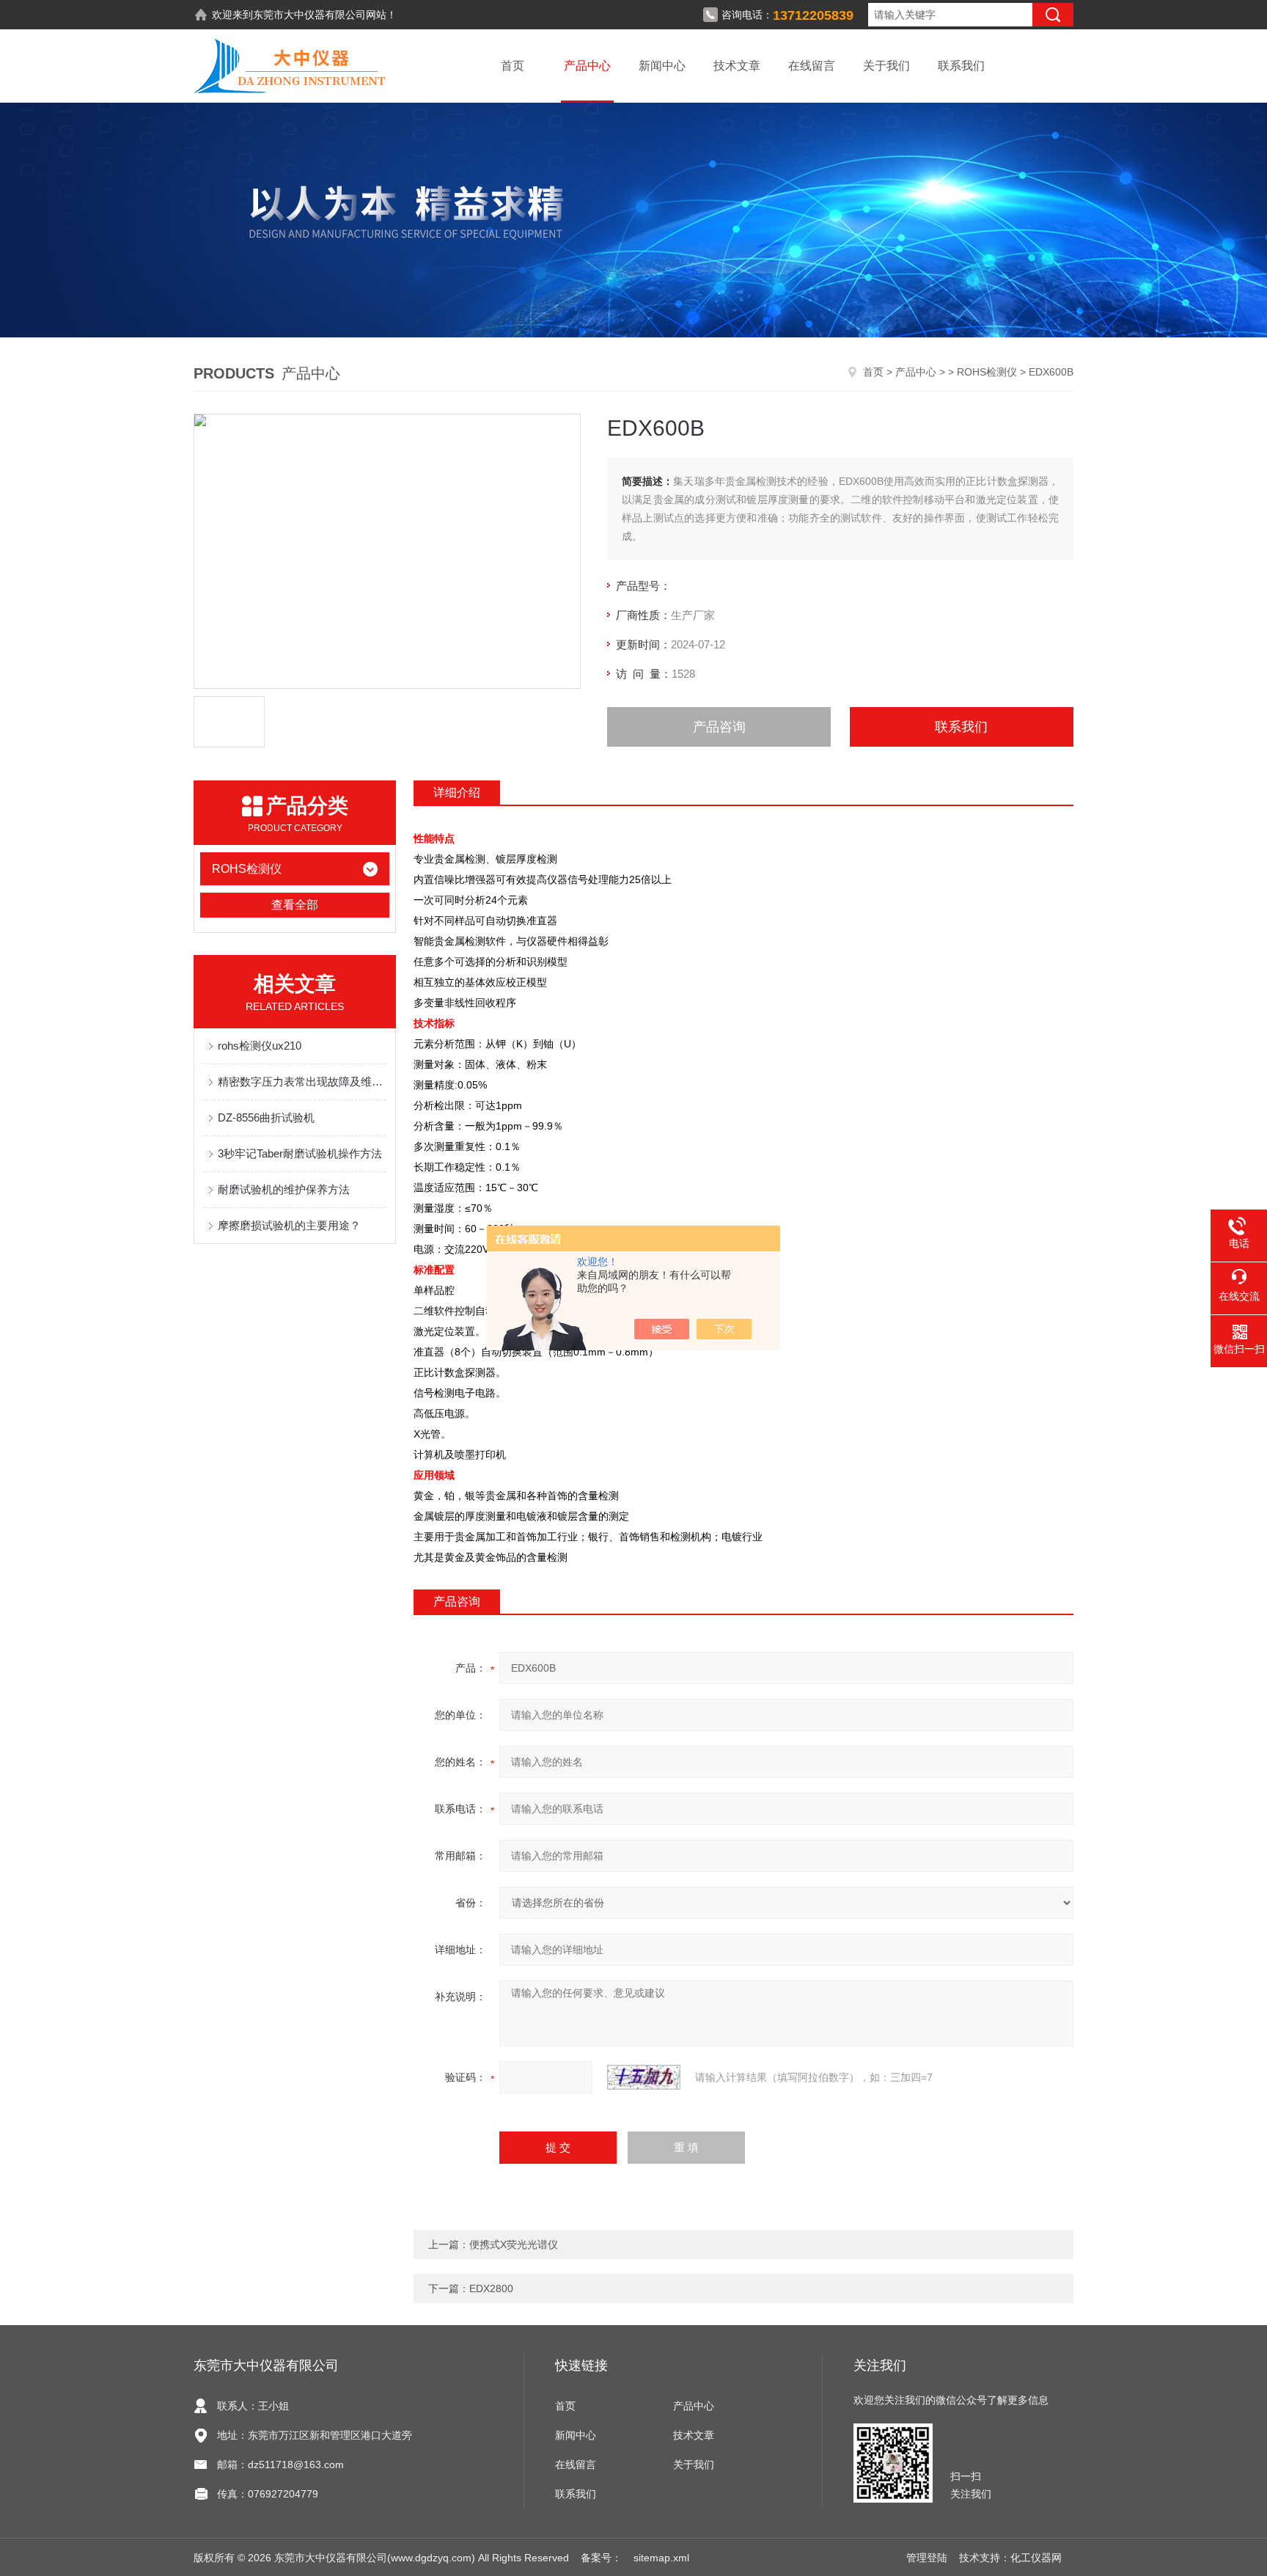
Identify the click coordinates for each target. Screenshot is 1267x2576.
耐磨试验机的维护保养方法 (284, 1189)
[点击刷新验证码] (644, 2077)
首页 (513, 66)
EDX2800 (491, 2288)
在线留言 (812, 66)
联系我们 (961, 66)
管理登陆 (927, 2558)
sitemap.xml (661, 2558)
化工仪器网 (1036, 2558)
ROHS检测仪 (987, 372)
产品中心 (587, 66)
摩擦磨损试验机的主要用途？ (289, 1225)
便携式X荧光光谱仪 (514, 2244)
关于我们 (886, 66)
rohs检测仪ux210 (260, 1046)
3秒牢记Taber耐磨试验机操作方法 (300, 1153)
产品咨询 (719, 727)
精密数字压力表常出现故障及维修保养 (302, 1082)
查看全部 (295, 905)
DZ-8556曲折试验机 (266, 1117)
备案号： (601, 2558)
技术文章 (737, 66)
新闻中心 (662, 66)
